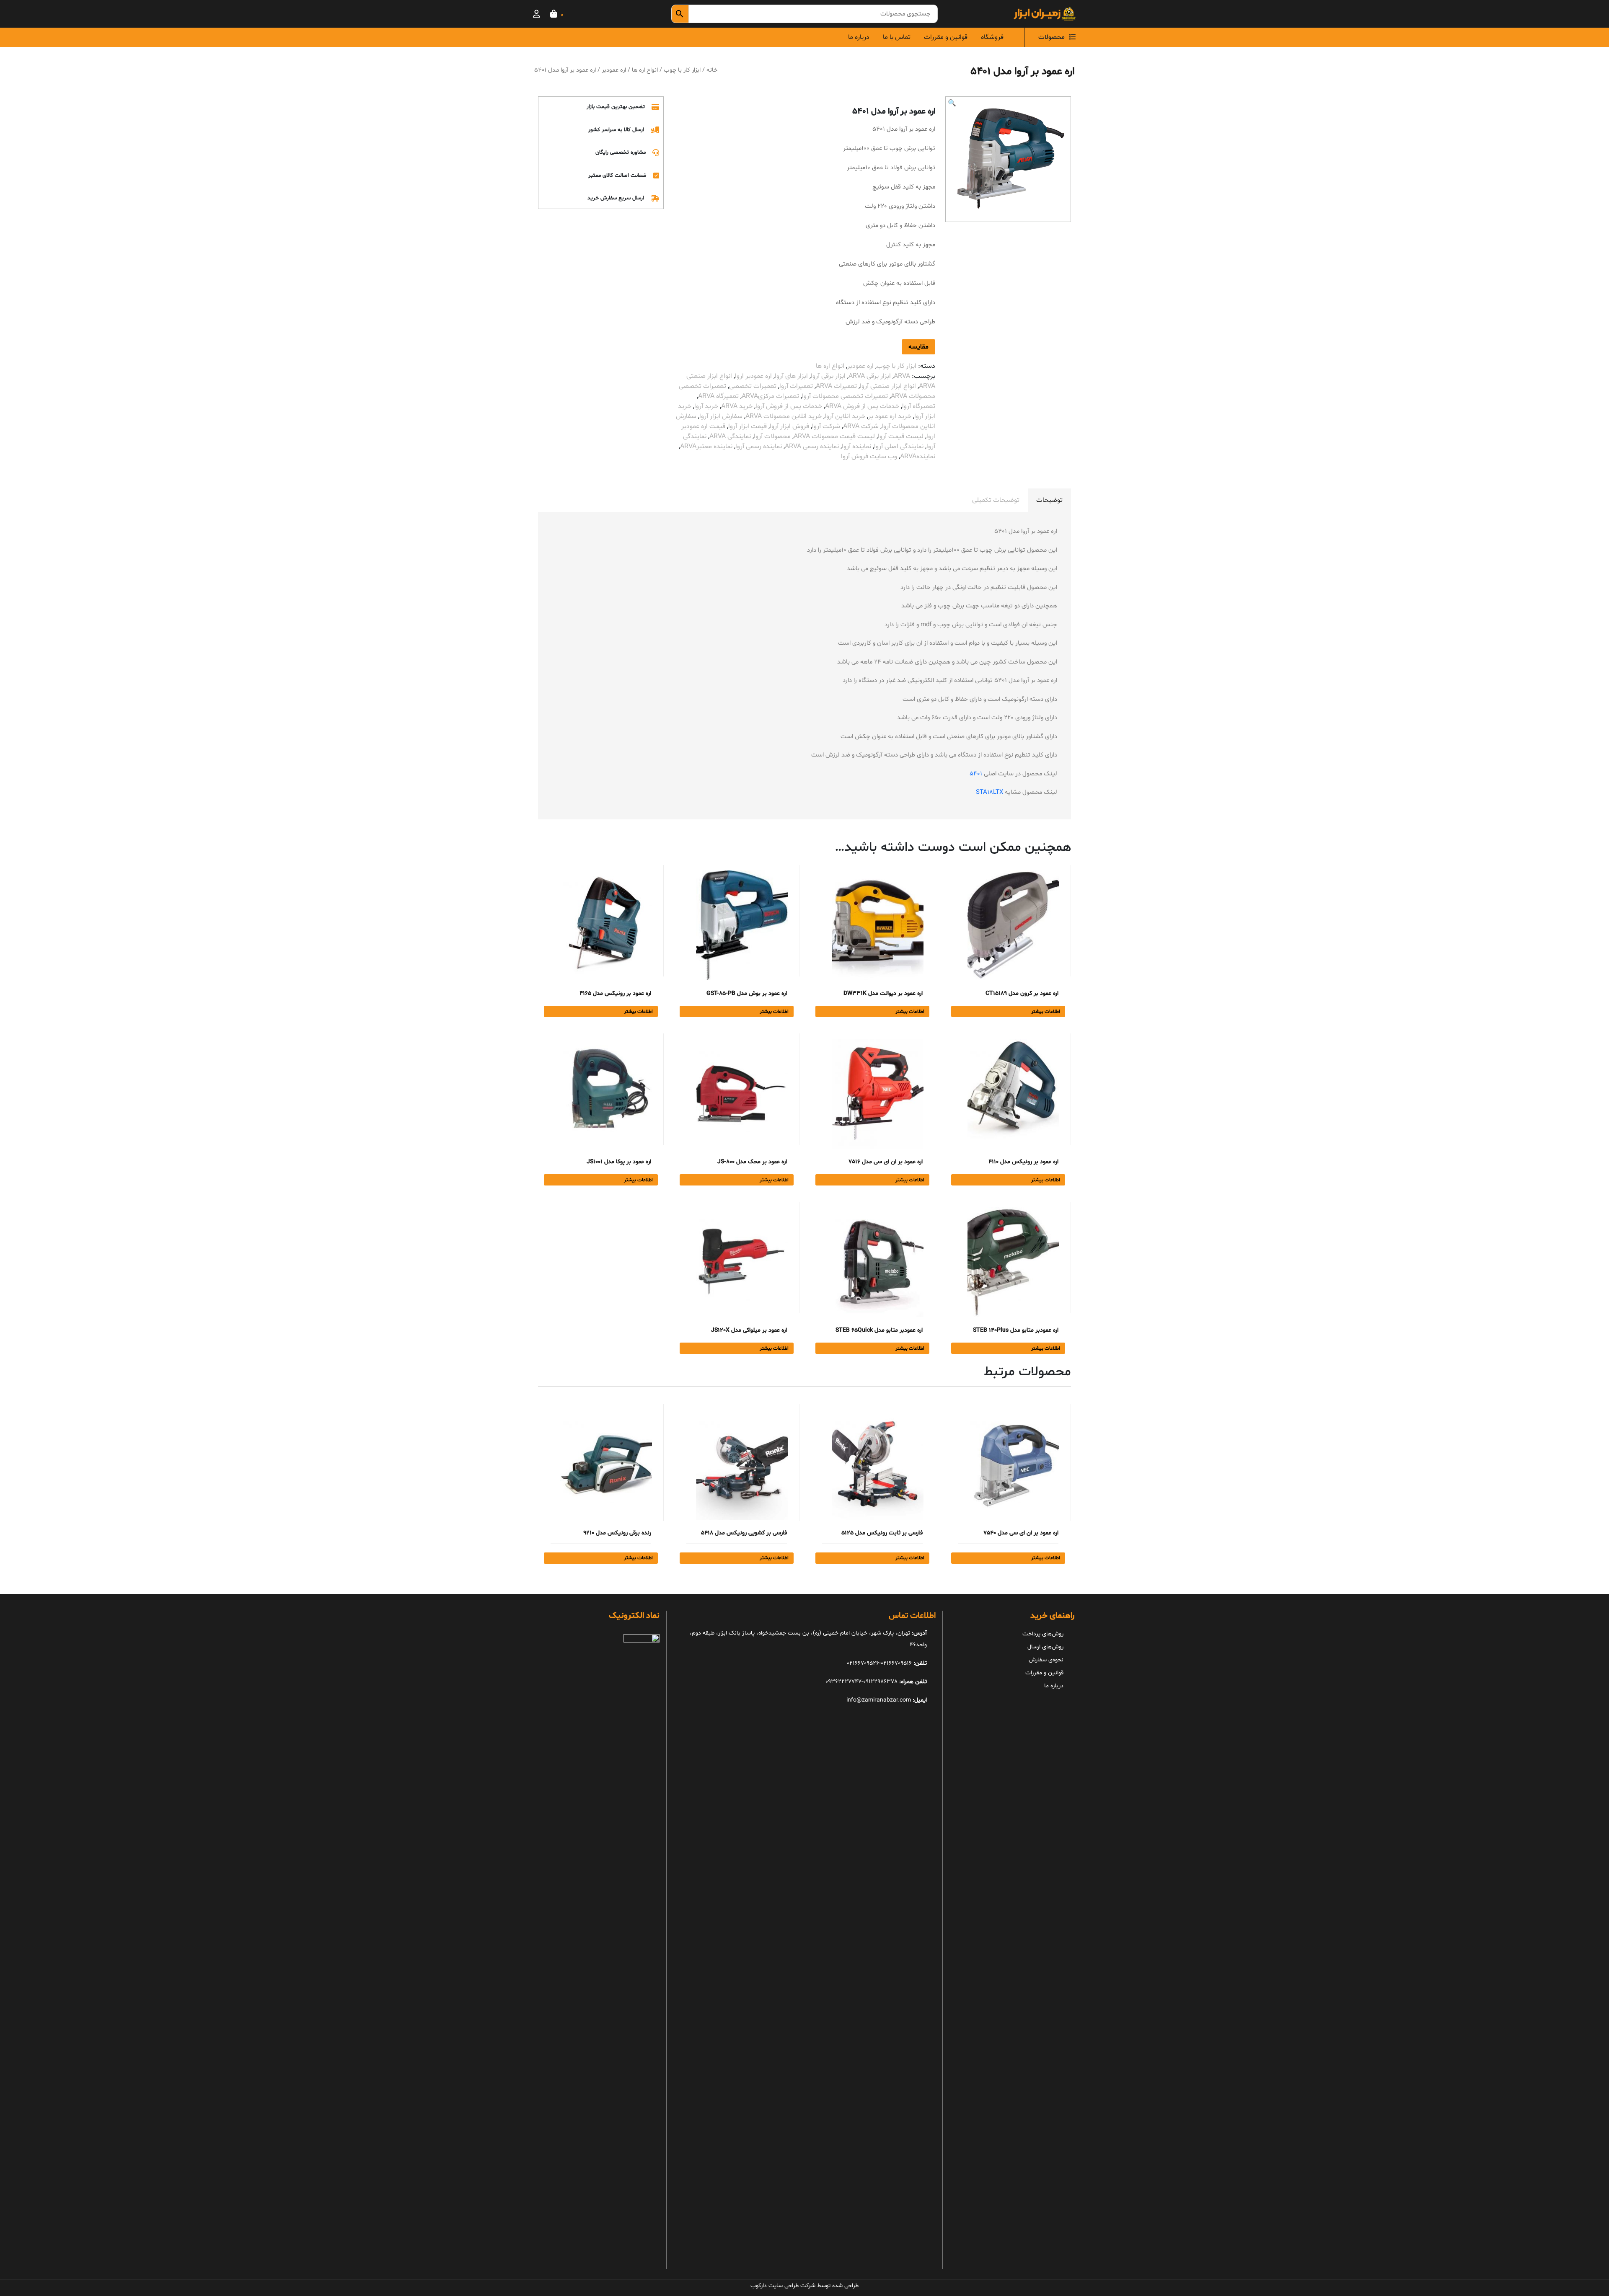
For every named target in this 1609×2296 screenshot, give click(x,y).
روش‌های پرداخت (1043, 1634)
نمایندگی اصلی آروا (899, 447)
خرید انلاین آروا (845, 416)
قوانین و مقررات (946, 37)
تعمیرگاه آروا (919, 406)
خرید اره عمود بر (890, 416)
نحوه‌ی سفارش (1046, 1660)
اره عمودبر (614, 70)
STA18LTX (989, 792)
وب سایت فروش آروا (869, 457)
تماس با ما (897, 37)
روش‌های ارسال (1045, 1647)
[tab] (1049, 500)
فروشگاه (992, 37)
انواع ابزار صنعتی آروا (888, 386)
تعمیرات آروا (796, 386)
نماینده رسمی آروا (759, 447)
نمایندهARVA (918, 457)
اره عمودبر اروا (753, 376)
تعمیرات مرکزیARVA (770, 396)
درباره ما (859, 37)
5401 (976, 774)
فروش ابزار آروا (789, 426)
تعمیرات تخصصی (753, 386)
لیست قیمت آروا (901, 436)
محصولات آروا (772, 436)
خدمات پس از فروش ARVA (862, 406)
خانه (712, 70)
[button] (952, 103)
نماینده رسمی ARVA (812, 447)
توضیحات (1049, 500)
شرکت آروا (826, 426)
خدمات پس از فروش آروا (789, 406)
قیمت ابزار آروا (748, 426)
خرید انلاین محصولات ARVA (784, 416)
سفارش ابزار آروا (721, 416)
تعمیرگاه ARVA (718, 396)
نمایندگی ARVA (730, 436)
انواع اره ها (645, 70)
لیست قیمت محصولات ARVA (834, 436)
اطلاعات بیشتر (1046, 1012)
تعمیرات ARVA (836, 386)
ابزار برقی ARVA (870, 376)
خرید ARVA (737, 406)
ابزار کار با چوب (682, 70)
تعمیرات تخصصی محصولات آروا (845, 396)
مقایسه (918, 347)
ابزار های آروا (791, 376)
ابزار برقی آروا (828, 376)
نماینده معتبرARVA (706, 447)
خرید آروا (706, 406)
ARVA (902, 376)
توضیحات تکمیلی (996, 500)
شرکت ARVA (861, 426)
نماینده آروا (856, 447)
